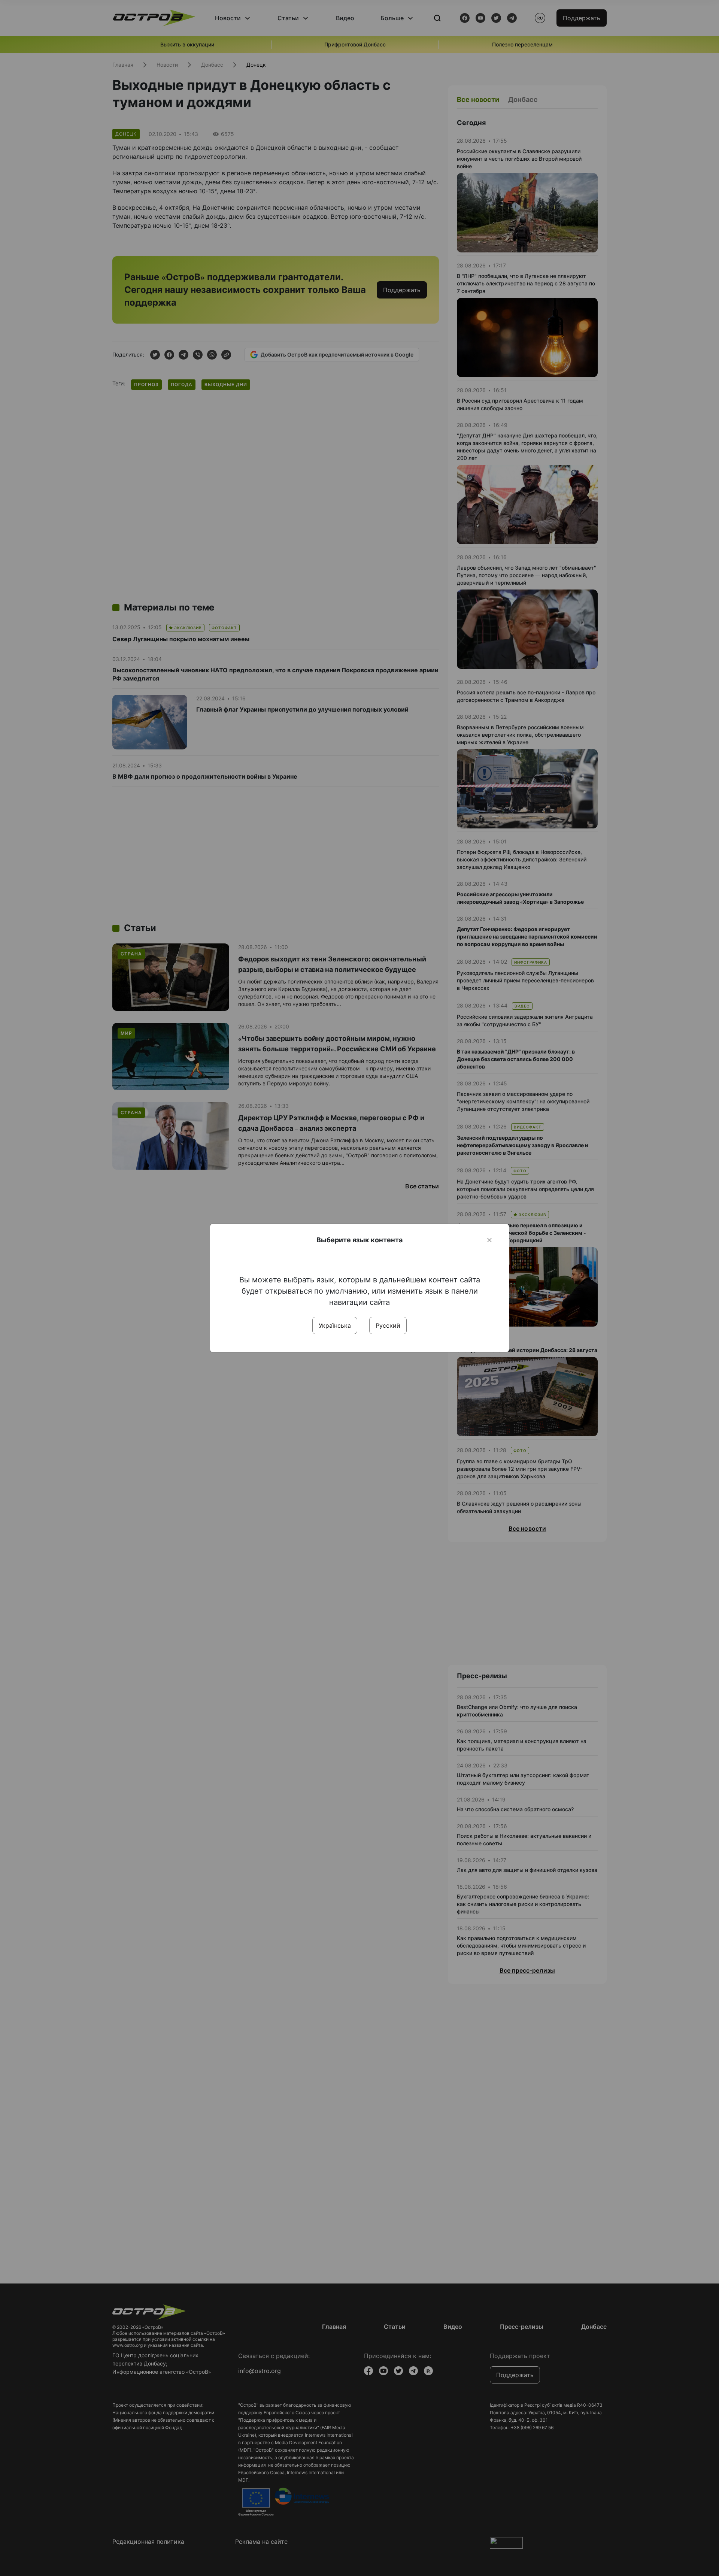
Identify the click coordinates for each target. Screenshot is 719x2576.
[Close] (489, 1240)
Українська (335, 1325)
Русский (388, 1325)
